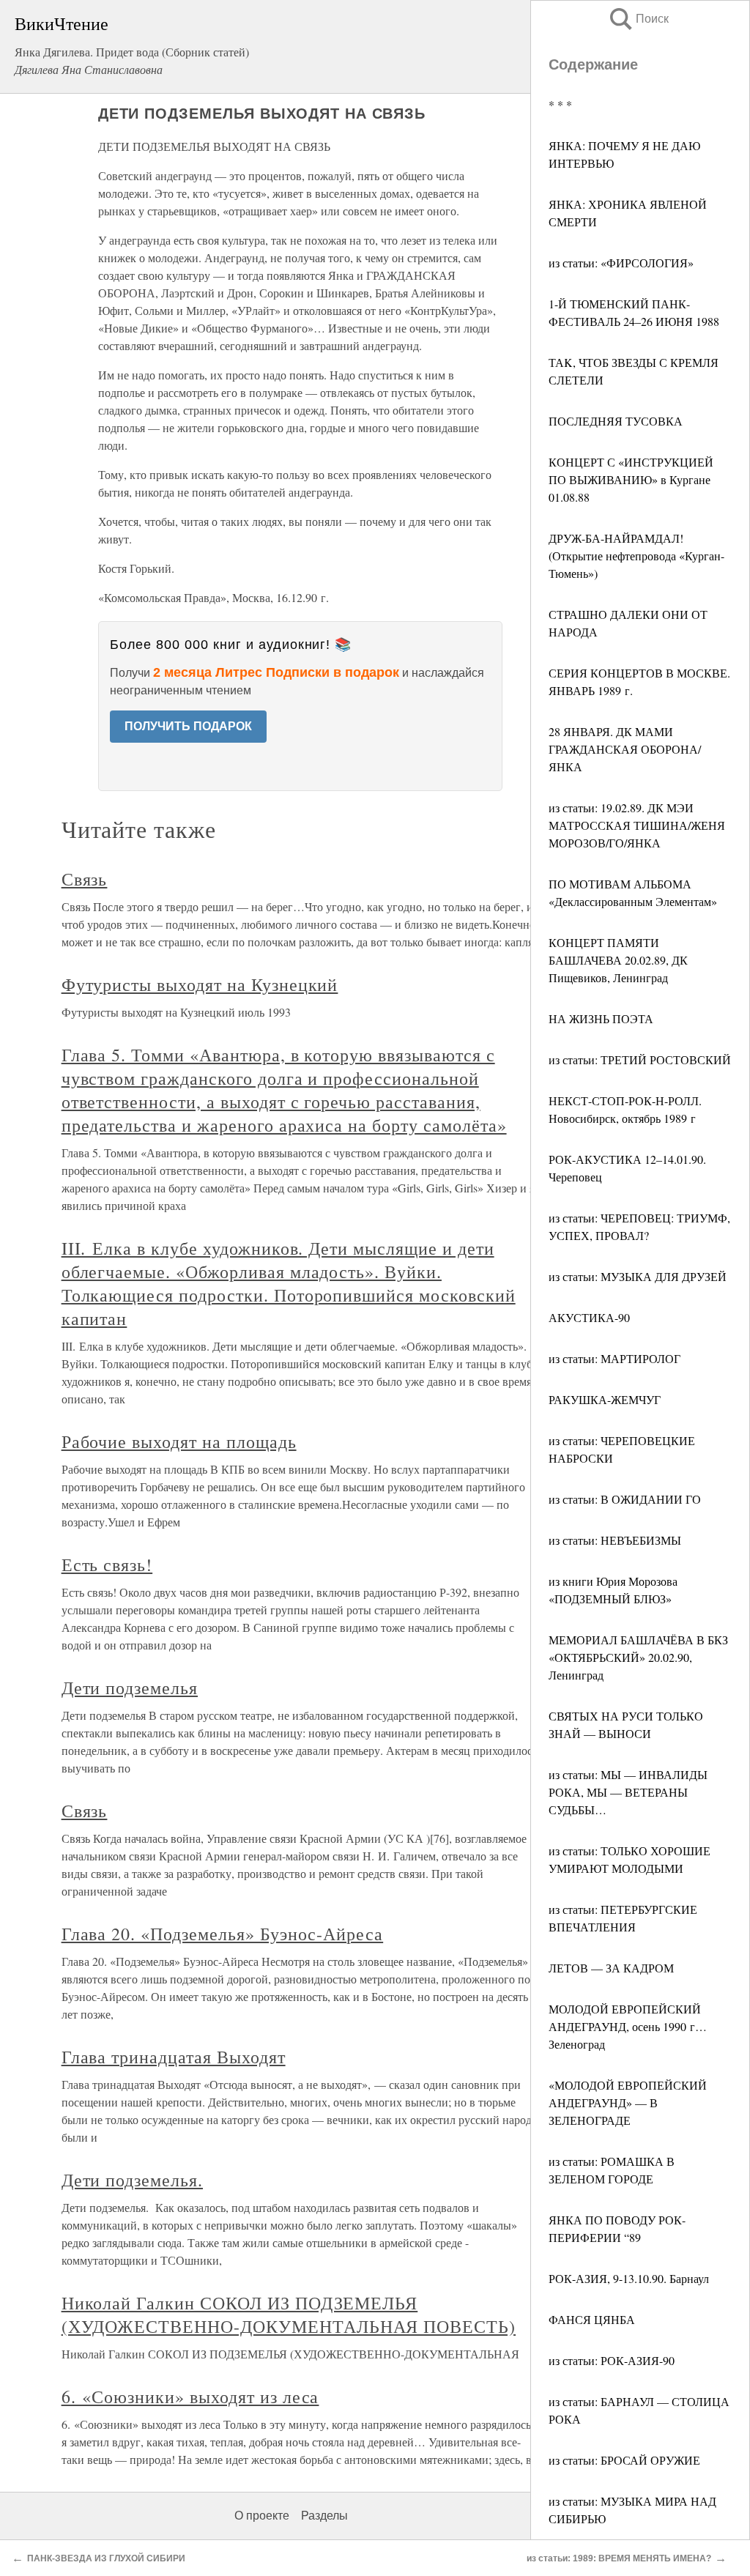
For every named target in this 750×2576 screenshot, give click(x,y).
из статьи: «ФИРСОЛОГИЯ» (621, 263)
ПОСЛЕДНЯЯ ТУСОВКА (616, 421)
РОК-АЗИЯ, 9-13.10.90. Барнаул (629, 2278)
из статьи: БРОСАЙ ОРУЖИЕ (624, 2460)
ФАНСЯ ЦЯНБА (592, 2319)
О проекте (262, 2516)
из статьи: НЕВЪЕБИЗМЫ (615, 1540)
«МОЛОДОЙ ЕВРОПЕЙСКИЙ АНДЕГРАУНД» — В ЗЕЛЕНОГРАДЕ (628, 2102)
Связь (85, 879)
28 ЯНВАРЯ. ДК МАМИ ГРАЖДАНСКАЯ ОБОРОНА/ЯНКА (625, 749)
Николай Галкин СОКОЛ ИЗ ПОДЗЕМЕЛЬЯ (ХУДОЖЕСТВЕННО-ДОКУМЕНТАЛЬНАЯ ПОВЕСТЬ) (289, 2315)
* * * (560, 104)
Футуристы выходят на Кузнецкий (200, 984)
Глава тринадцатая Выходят (174, 2057)
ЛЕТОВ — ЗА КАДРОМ (611, 1968)
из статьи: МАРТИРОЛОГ (615, 1358)
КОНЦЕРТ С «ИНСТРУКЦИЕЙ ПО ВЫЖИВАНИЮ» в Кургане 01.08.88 (631, 479)
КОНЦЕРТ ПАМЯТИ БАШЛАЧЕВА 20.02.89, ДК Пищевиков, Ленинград (618, 960)
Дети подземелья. (132, 2180)
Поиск (638, 19)
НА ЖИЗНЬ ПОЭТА (601, 1018)
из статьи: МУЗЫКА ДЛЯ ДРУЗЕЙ (638, 1276)
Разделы (324, 2516)
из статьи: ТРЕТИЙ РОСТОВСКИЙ (640, 1059)
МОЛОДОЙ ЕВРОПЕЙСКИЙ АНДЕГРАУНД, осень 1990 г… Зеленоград (628, 2026)
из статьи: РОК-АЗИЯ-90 (612, 2360)
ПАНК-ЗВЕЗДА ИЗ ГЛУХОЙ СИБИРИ (106, 2558)
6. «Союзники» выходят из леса (190, 2397)
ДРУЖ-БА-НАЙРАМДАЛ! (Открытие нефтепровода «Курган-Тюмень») (636, 556)
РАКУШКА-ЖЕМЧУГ (605, 1399)
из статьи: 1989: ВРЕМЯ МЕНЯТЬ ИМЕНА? (619, 2558)
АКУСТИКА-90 (589, 1317)
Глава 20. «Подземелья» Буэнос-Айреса (223, 1934)
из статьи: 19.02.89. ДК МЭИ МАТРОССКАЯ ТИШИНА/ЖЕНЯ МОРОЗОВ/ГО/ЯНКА (637, 825)
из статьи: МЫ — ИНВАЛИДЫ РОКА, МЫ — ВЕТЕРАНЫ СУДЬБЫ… (628, 1792)
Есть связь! (107, 1564)
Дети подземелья (130, 1688)
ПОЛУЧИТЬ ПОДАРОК (188, 726)
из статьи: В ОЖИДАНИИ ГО (625, 1499)
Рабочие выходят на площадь (179, 1441)
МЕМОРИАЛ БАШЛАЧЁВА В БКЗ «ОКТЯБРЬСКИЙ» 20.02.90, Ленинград (638, 1657)
